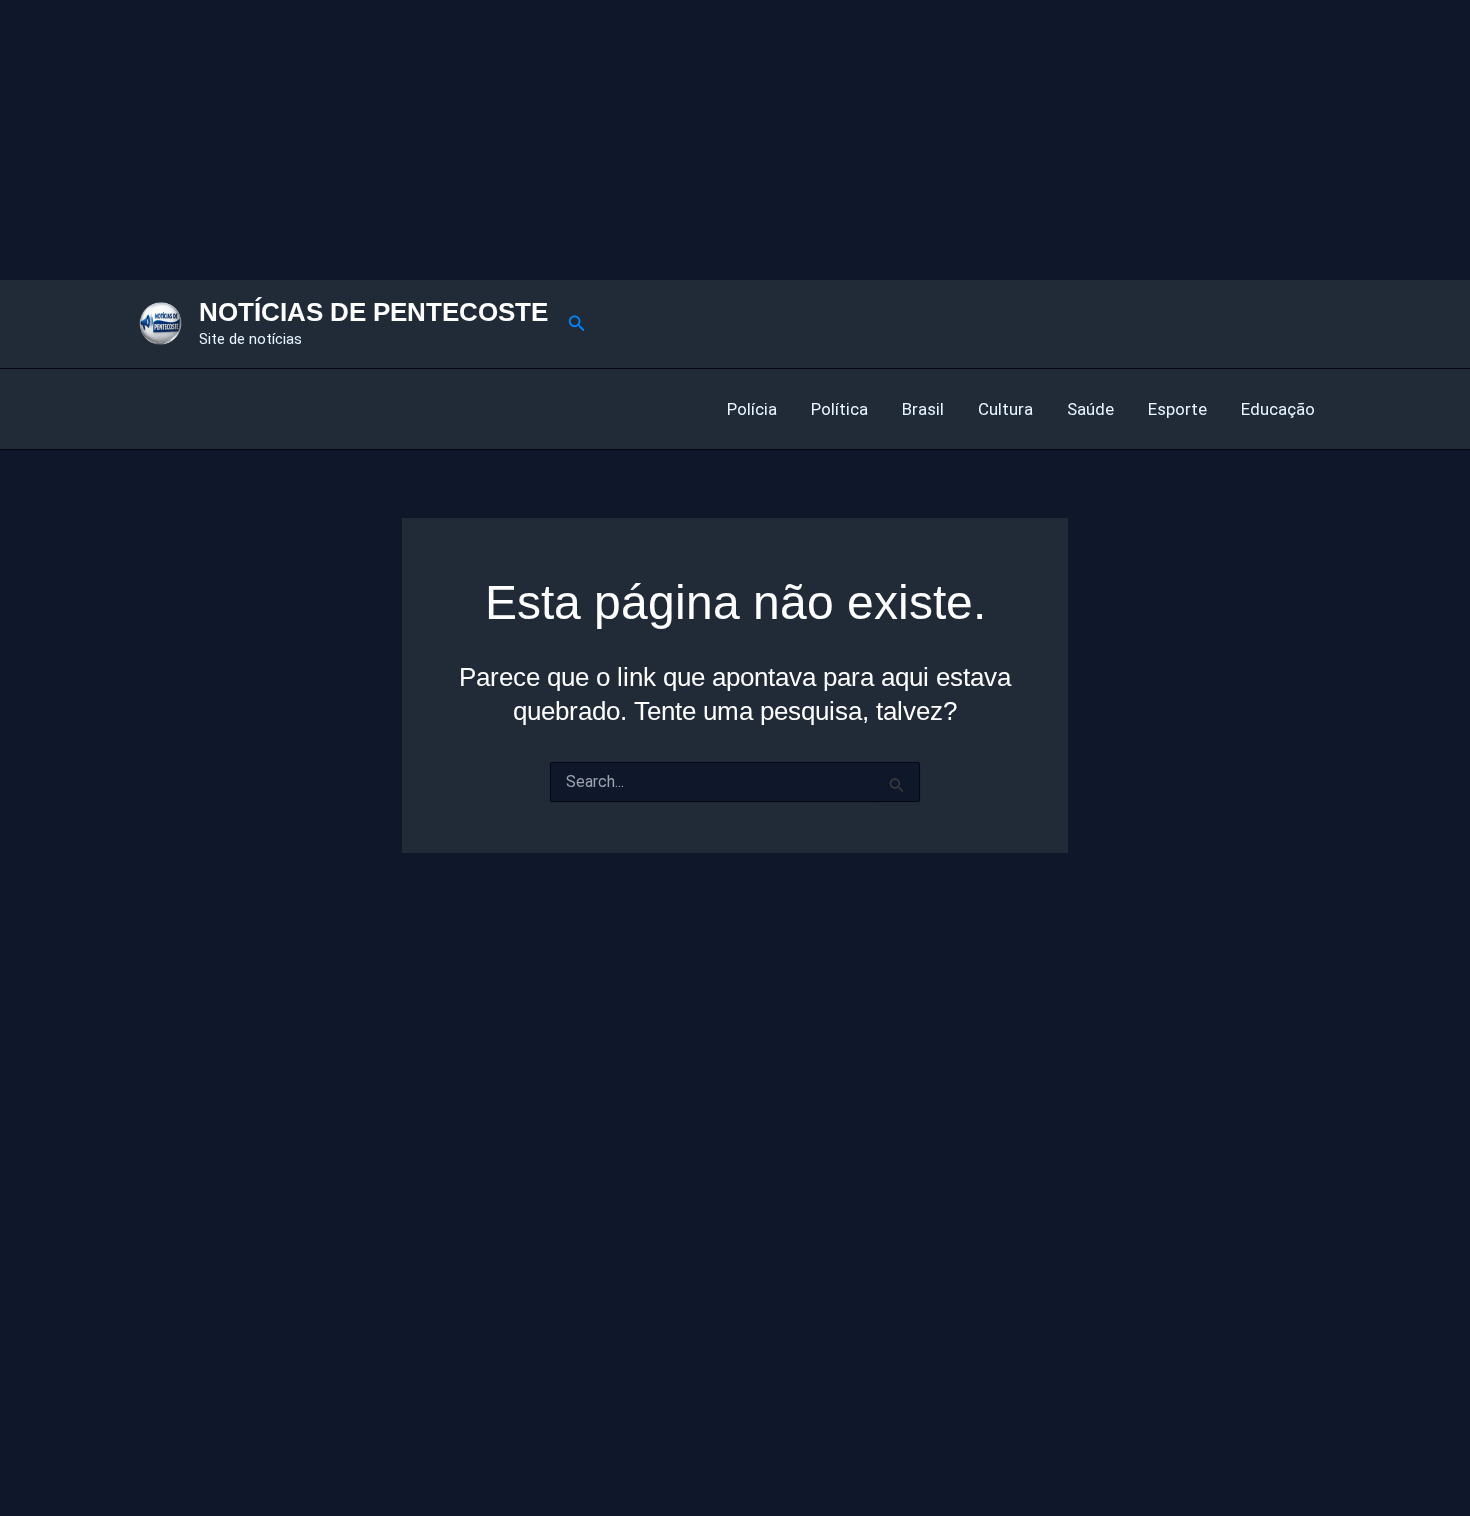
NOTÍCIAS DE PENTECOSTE (373, 312)
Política (839, 409)
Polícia (752, 409)
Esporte (1177, 409)
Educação (1278, 409)
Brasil (923, 409)
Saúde (1090, 409)
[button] (577, 323)
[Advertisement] (600, 140)
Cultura (1005, 409)
